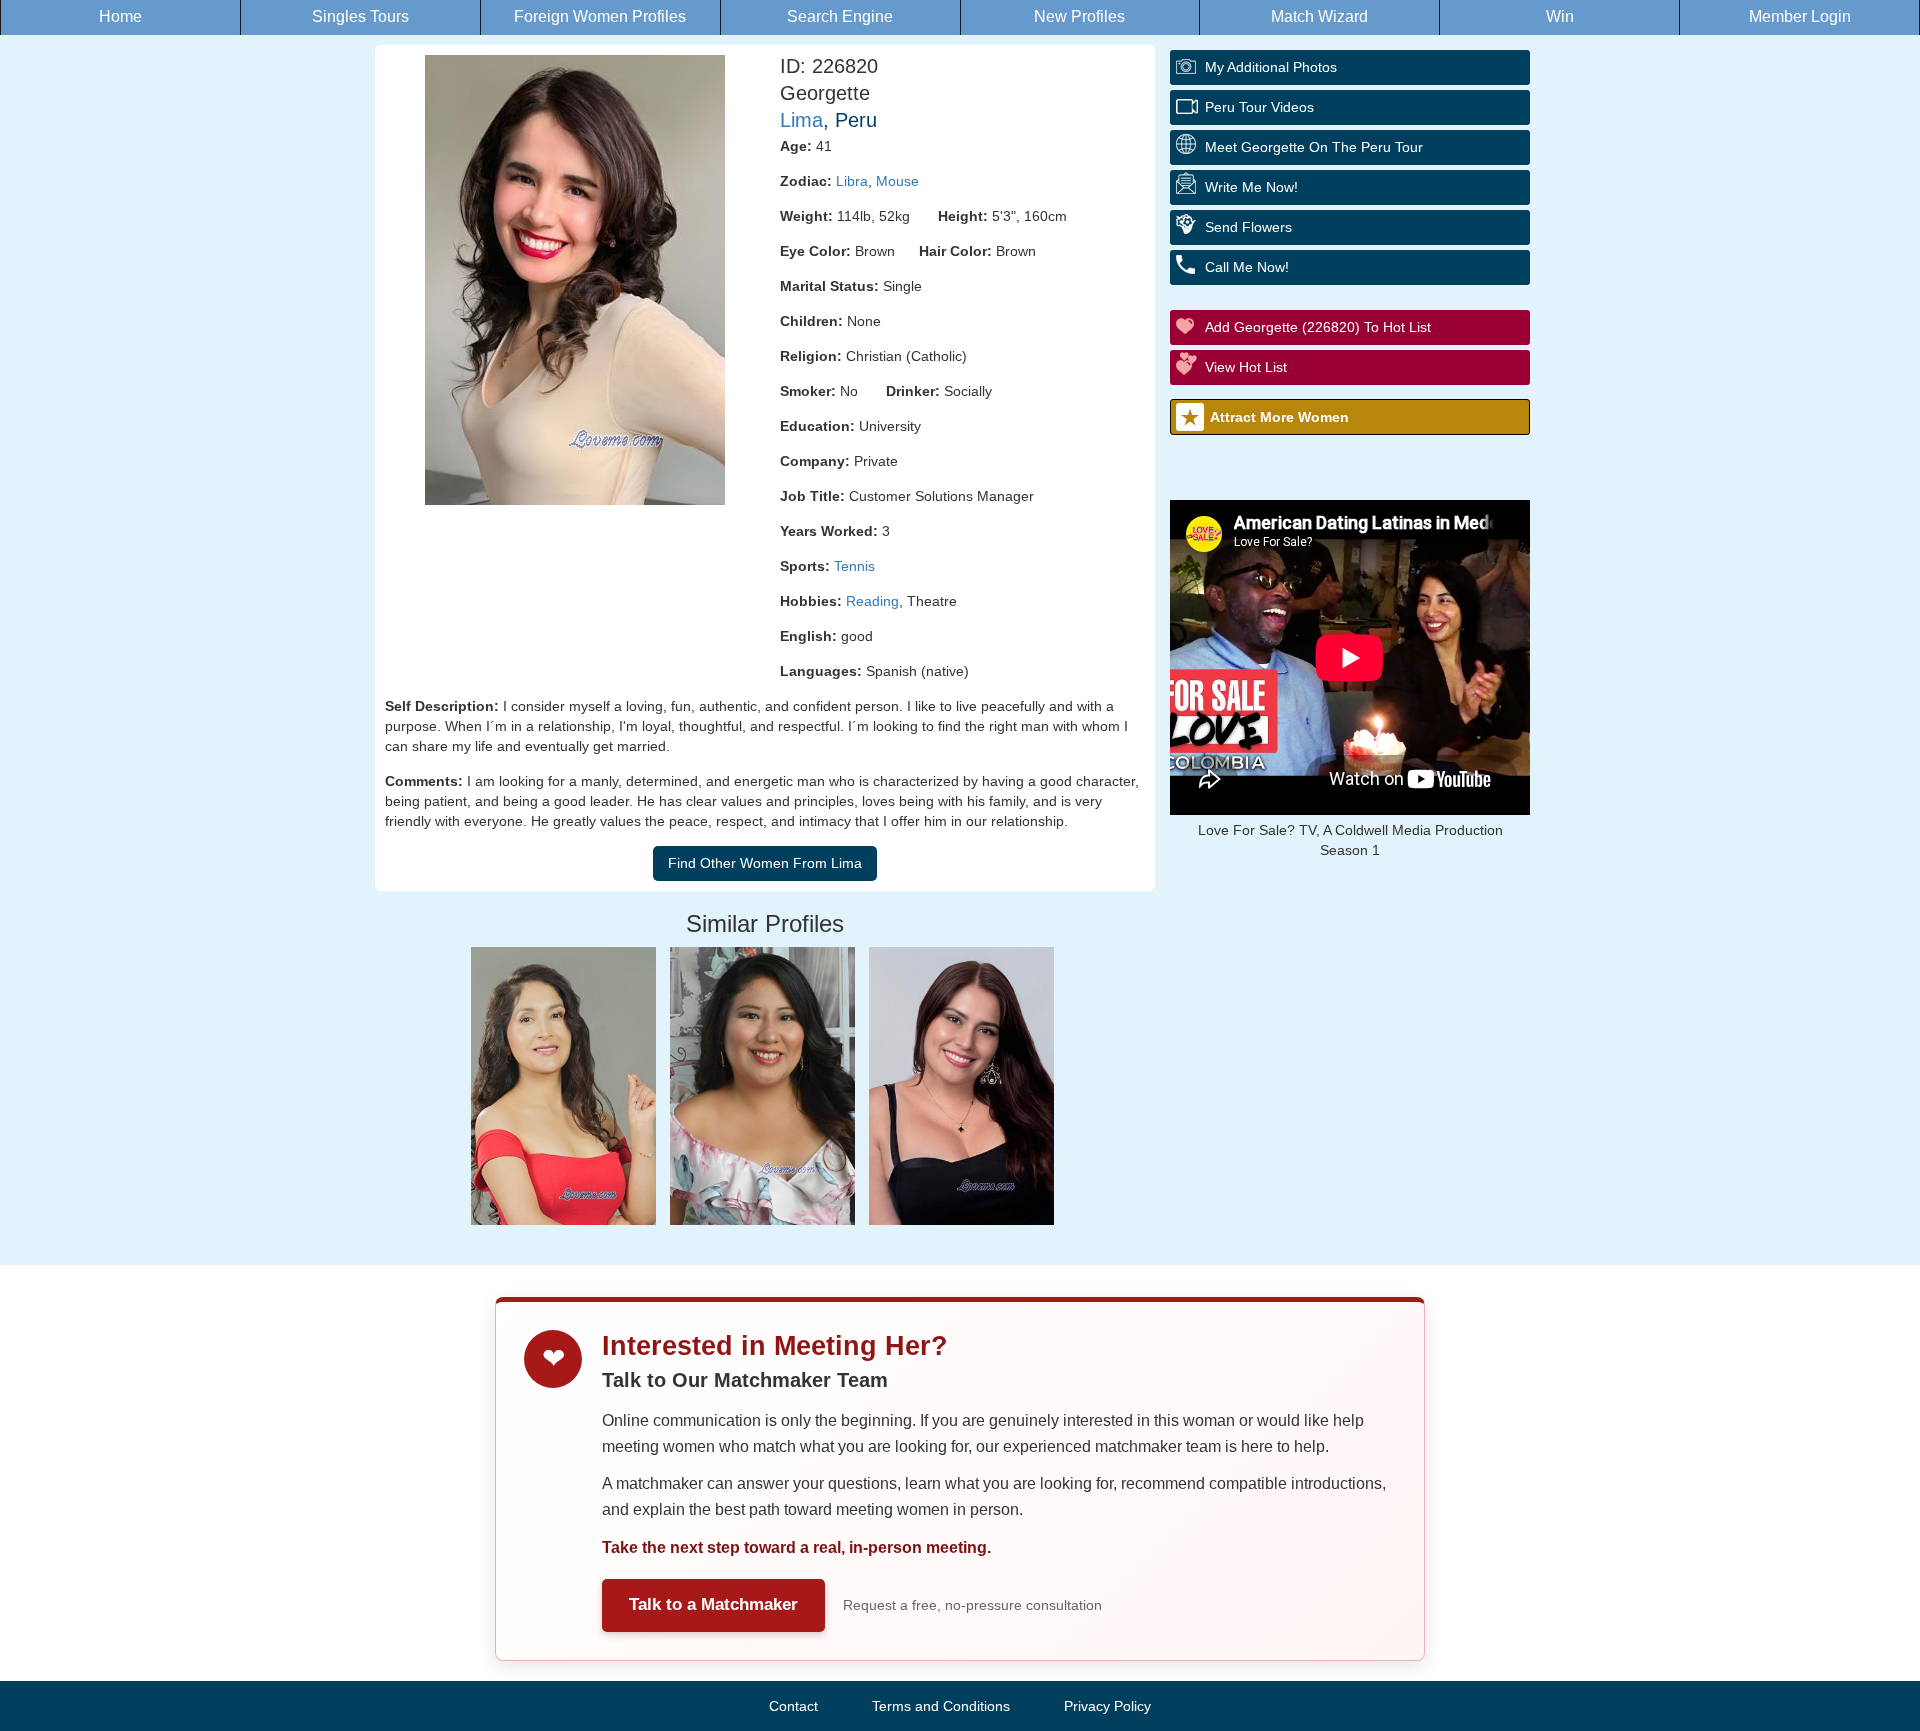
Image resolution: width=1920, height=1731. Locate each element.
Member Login (1800, 16)
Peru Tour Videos (1259, 107)
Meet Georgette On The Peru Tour (1314, 147)
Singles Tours (360, 16)
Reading (872, 601)
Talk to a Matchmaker (713, 1604)
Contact (793, 1706)
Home (120, 16)
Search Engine (840, 16)
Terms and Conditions (941, 1706)
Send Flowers (1248, 227)
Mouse (897, 181)
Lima (801, 120)
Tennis (854, 566)
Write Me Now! (1251, 187)
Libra (852, 181)
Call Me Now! (1247, 267)
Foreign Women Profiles (600, 16)
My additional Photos (1271, 67)
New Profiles (1079, 16)
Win (1560, 16)
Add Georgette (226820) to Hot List (1318, 327)
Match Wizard (1319, 16)
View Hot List (1246, 367)
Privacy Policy (1107, 1706)
